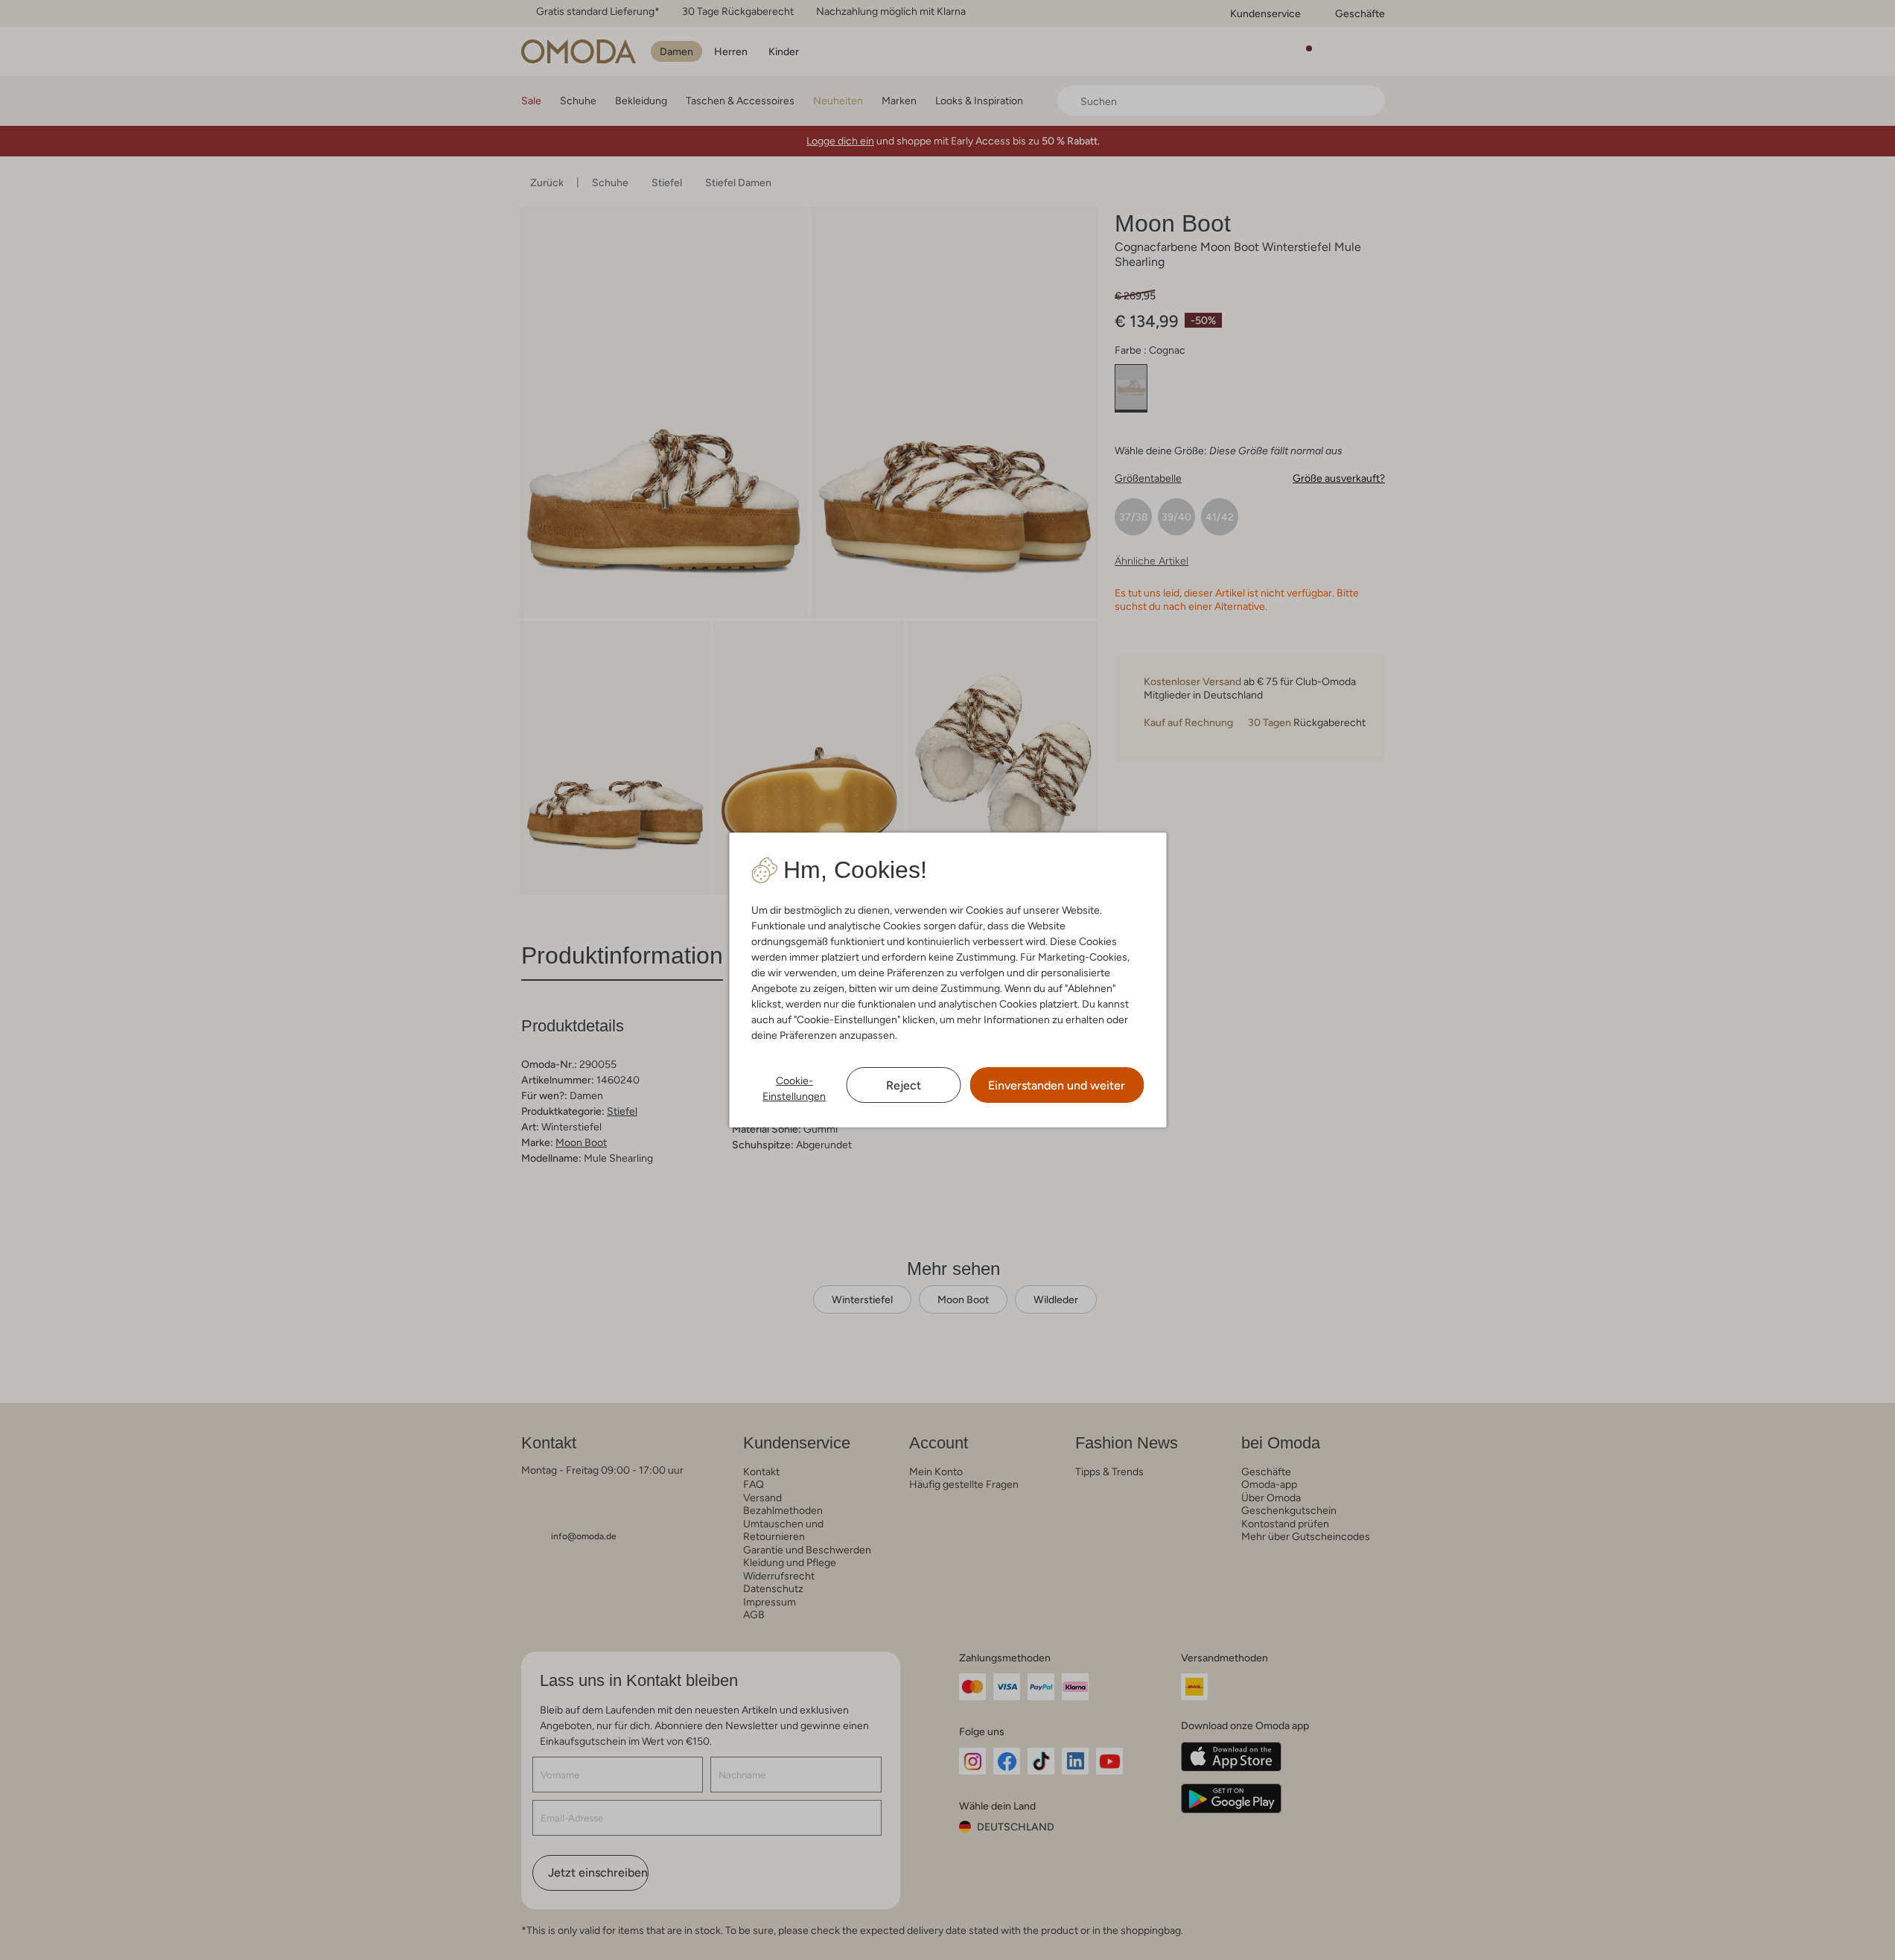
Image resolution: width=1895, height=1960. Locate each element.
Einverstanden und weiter (1057, 1085)
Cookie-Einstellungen (794, 1088)
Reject (904, 1085)
